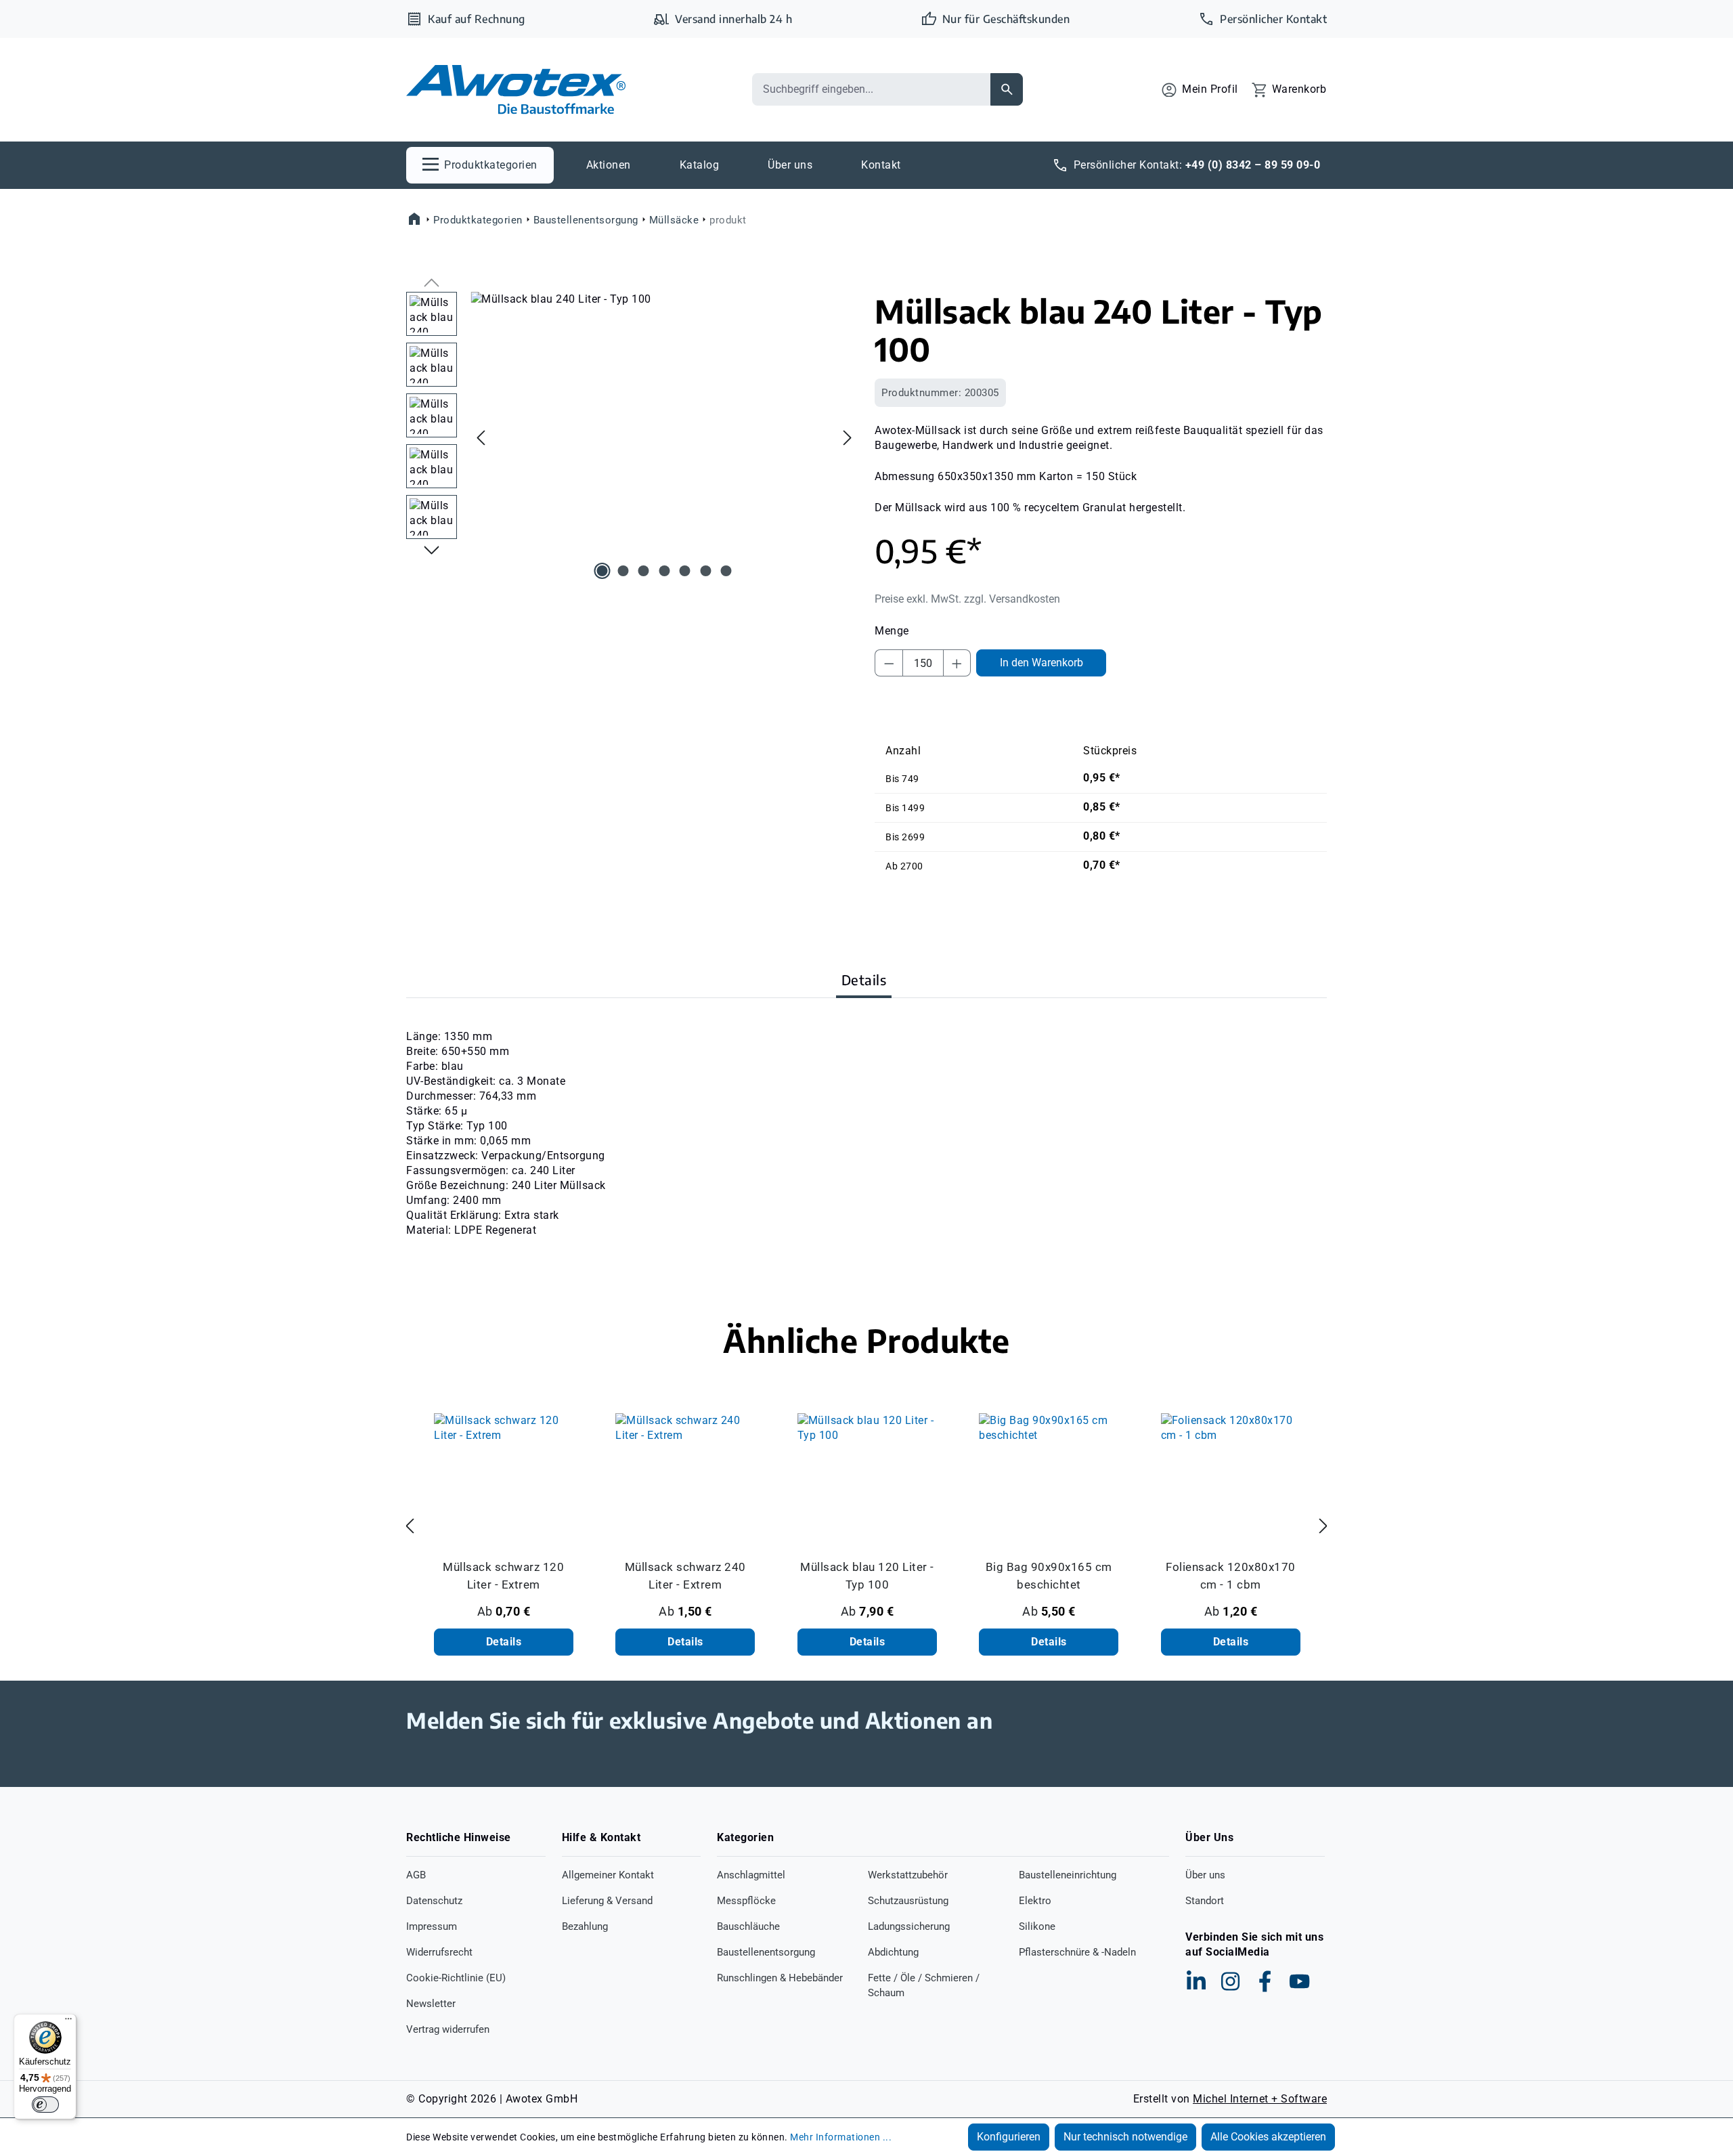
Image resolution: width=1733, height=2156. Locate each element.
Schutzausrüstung (908, 1901)
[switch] (45, 2105)
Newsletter (431, 2004)
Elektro (1035, 1901)
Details (504, 1642)
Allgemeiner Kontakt (608, 1875)
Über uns (1205, 1875)
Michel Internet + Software (1260, 2099)
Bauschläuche (748, 1926)
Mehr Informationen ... (841, 2137)
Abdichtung (893, 1952)
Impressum (432, 1926)
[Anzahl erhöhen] (957, 663)
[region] (632, 437)
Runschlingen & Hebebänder (780, 1978)
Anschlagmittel (751, 1875)
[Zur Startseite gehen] (516, 90)
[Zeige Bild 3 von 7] (644, 571)
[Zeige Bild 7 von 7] (726, 571)
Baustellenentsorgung (766, 1952)
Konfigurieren (1009, 2137)
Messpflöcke (746, 1901)
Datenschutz (434, 1901)
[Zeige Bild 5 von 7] (685, 571)
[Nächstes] (848, 437)
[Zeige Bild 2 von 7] (623, 571)
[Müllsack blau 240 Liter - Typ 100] (664, 437)
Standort (1205, 1901)
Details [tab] (864, 979)
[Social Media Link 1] (1196, 1981)
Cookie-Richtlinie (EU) (456, 1978)
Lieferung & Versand (607, 1901)
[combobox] (871, 89)
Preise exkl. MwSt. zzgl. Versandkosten (967, 599)
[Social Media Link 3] (1265, 1981)
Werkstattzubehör (908, 1875)
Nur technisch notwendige (1125, 2137)
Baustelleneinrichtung (1068, 1875)
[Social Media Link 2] (1231, 1981)
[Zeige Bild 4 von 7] (664, 571)
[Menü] (68, 2022)
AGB (416, 1875)
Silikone (1037, 1926)
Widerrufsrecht (439, 1952)
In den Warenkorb (1041, 663)
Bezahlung (585, 1926)
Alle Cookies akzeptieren (1268, 2137)
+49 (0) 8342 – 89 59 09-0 (1253, 165)
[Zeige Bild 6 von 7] (705, 571)
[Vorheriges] (481, 437)
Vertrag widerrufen (448, 2029)
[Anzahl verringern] (889, 663)
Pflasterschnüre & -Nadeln (1077, 1952)
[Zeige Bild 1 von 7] (602, 571)
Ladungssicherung (909, 1926)
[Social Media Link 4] (1300, 1981)
